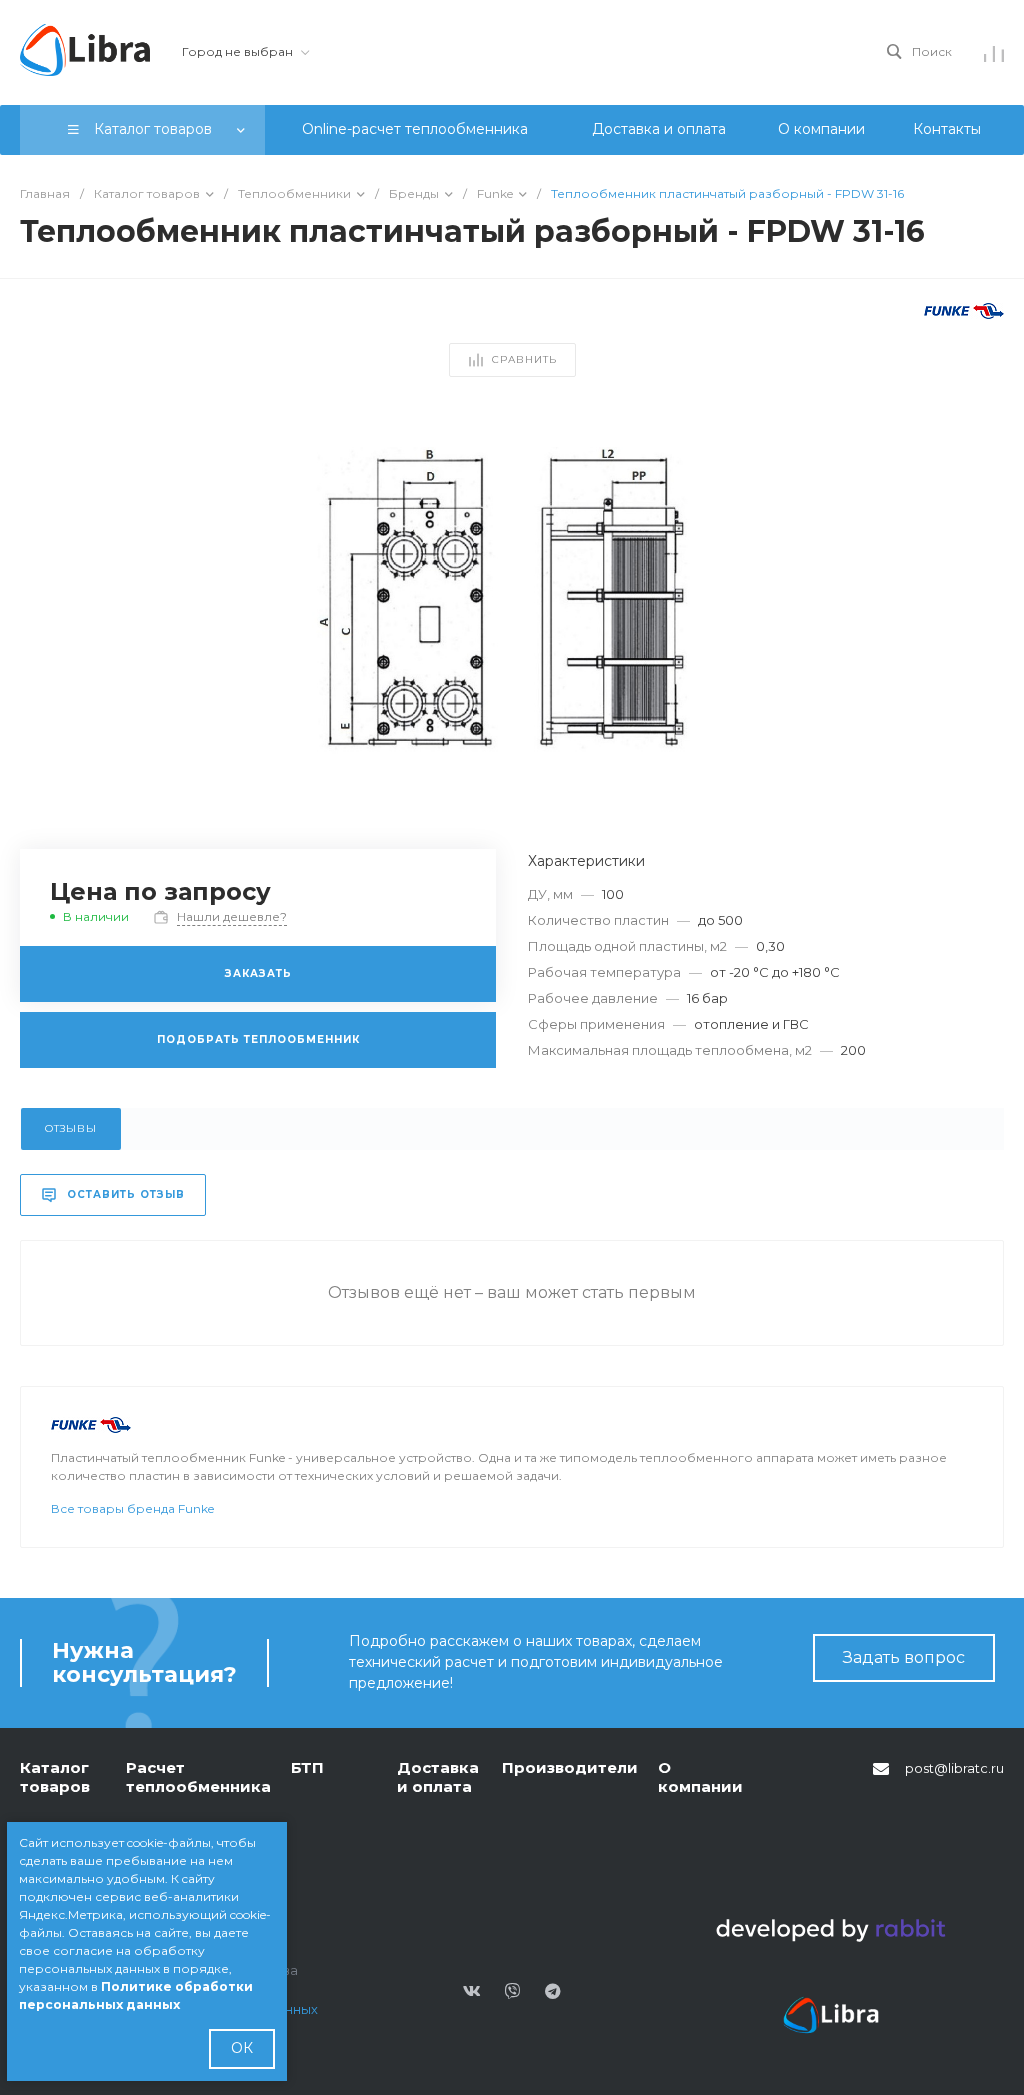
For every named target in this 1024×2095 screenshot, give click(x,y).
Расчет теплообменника (198, 1777)
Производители (570, 1767)
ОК (242, 2048)
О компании (700, 1777)
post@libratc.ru (954, 1768)
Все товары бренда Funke (132, 1508)
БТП (307, 1767)
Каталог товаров (55, 1777)
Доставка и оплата (438, 1777)
